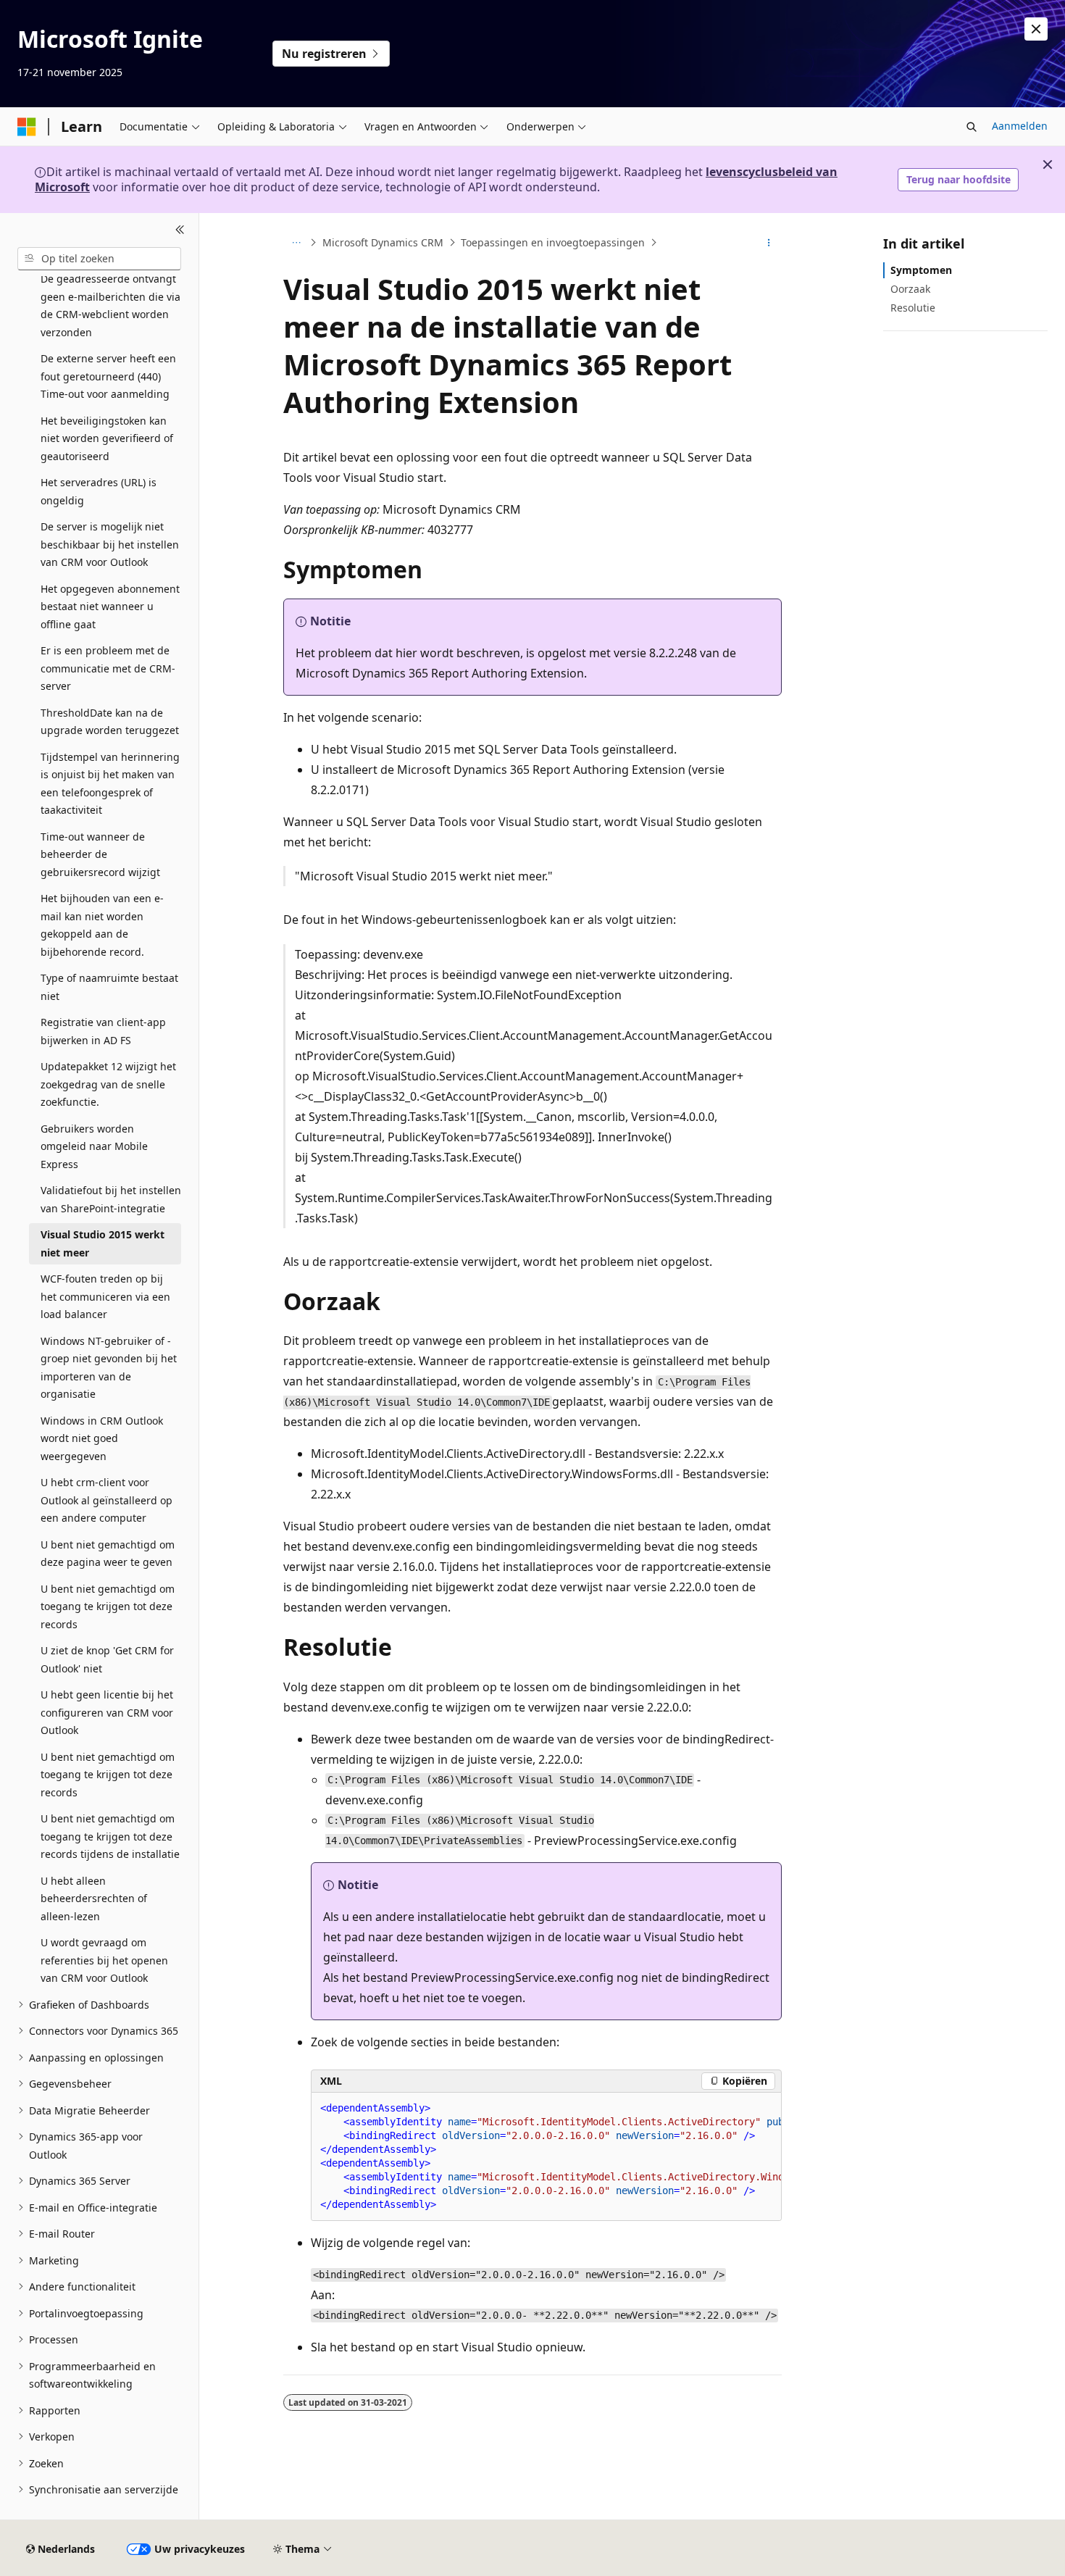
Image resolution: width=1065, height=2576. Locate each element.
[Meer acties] (769, 243)
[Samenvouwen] (180, 230)
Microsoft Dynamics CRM (383, 242)
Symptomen (921, 270)
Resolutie (913, 308)
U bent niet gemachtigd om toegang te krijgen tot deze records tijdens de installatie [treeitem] (110, 1836)
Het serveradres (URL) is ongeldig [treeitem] (99, 491)
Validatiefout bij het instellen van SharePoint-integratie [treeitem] (111, 1199)
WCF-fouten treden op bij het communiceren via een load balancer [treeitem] (105, 1296)
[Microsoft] (27, 127)
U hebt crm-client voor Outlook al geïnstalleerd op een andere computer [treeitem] (106, 1500)
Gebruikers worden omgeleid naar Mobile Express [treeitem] (94, 1146)
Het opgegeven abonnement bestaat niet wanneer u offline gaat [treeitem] (110, 607)
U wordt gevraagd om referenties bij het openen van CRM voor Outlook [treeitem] (104, 1960)
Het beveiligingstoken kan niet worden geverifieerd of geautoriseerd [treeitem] (107, 438)
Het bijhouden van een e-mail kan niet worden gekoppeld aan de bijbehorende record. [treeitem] (102, 925)
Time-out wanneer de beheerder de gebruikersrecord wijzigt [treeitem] (100, 854)
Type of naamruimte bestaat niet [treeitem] (109, 987)
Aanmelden (1020, 126)
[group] (546, 2157)
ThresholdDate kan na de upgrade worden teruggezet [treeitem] (110, 722)
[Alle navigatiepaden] (296, 243)
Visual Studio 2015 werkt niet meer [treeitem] (103, 1243)
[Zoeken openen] (972, 127)
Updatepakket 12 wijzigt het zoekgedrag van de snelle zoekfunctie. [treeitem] (108, 1084)
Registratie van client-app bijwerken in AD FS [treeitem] (103, 1031)
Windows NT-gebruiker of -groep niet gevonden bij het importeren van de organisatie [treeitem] (109, 1368)
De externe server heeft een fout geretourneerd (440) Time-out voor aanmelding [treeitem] (108, 376)
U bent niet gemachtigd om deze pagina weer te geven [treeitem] (108, 1554)
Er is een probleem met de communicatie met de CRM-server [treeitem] (108, 668)
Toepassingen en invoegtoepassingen (553, 242)
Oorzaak (910, 289)
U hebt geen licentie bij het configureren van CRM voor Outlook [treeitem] (107, 1712)
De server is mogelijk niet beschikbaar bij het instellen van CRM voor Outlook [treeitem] (110, 544)
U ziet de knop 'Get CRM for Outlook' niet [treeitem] (107, 1659)
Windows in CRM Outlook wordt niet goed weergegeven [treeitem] (102, 1438)
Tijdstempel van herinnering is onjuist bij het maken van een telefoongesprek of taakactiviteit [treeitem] (110, 784)
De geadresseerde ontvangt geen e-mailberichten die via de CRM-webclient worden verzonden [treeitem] (110, 305)
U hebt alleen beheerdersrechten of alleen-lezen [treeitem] (94, 1898)
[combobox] (99, 259)
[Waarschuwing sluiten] (1036, 29)
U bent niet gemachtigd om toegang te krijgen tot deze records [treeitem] (108, 1606)
